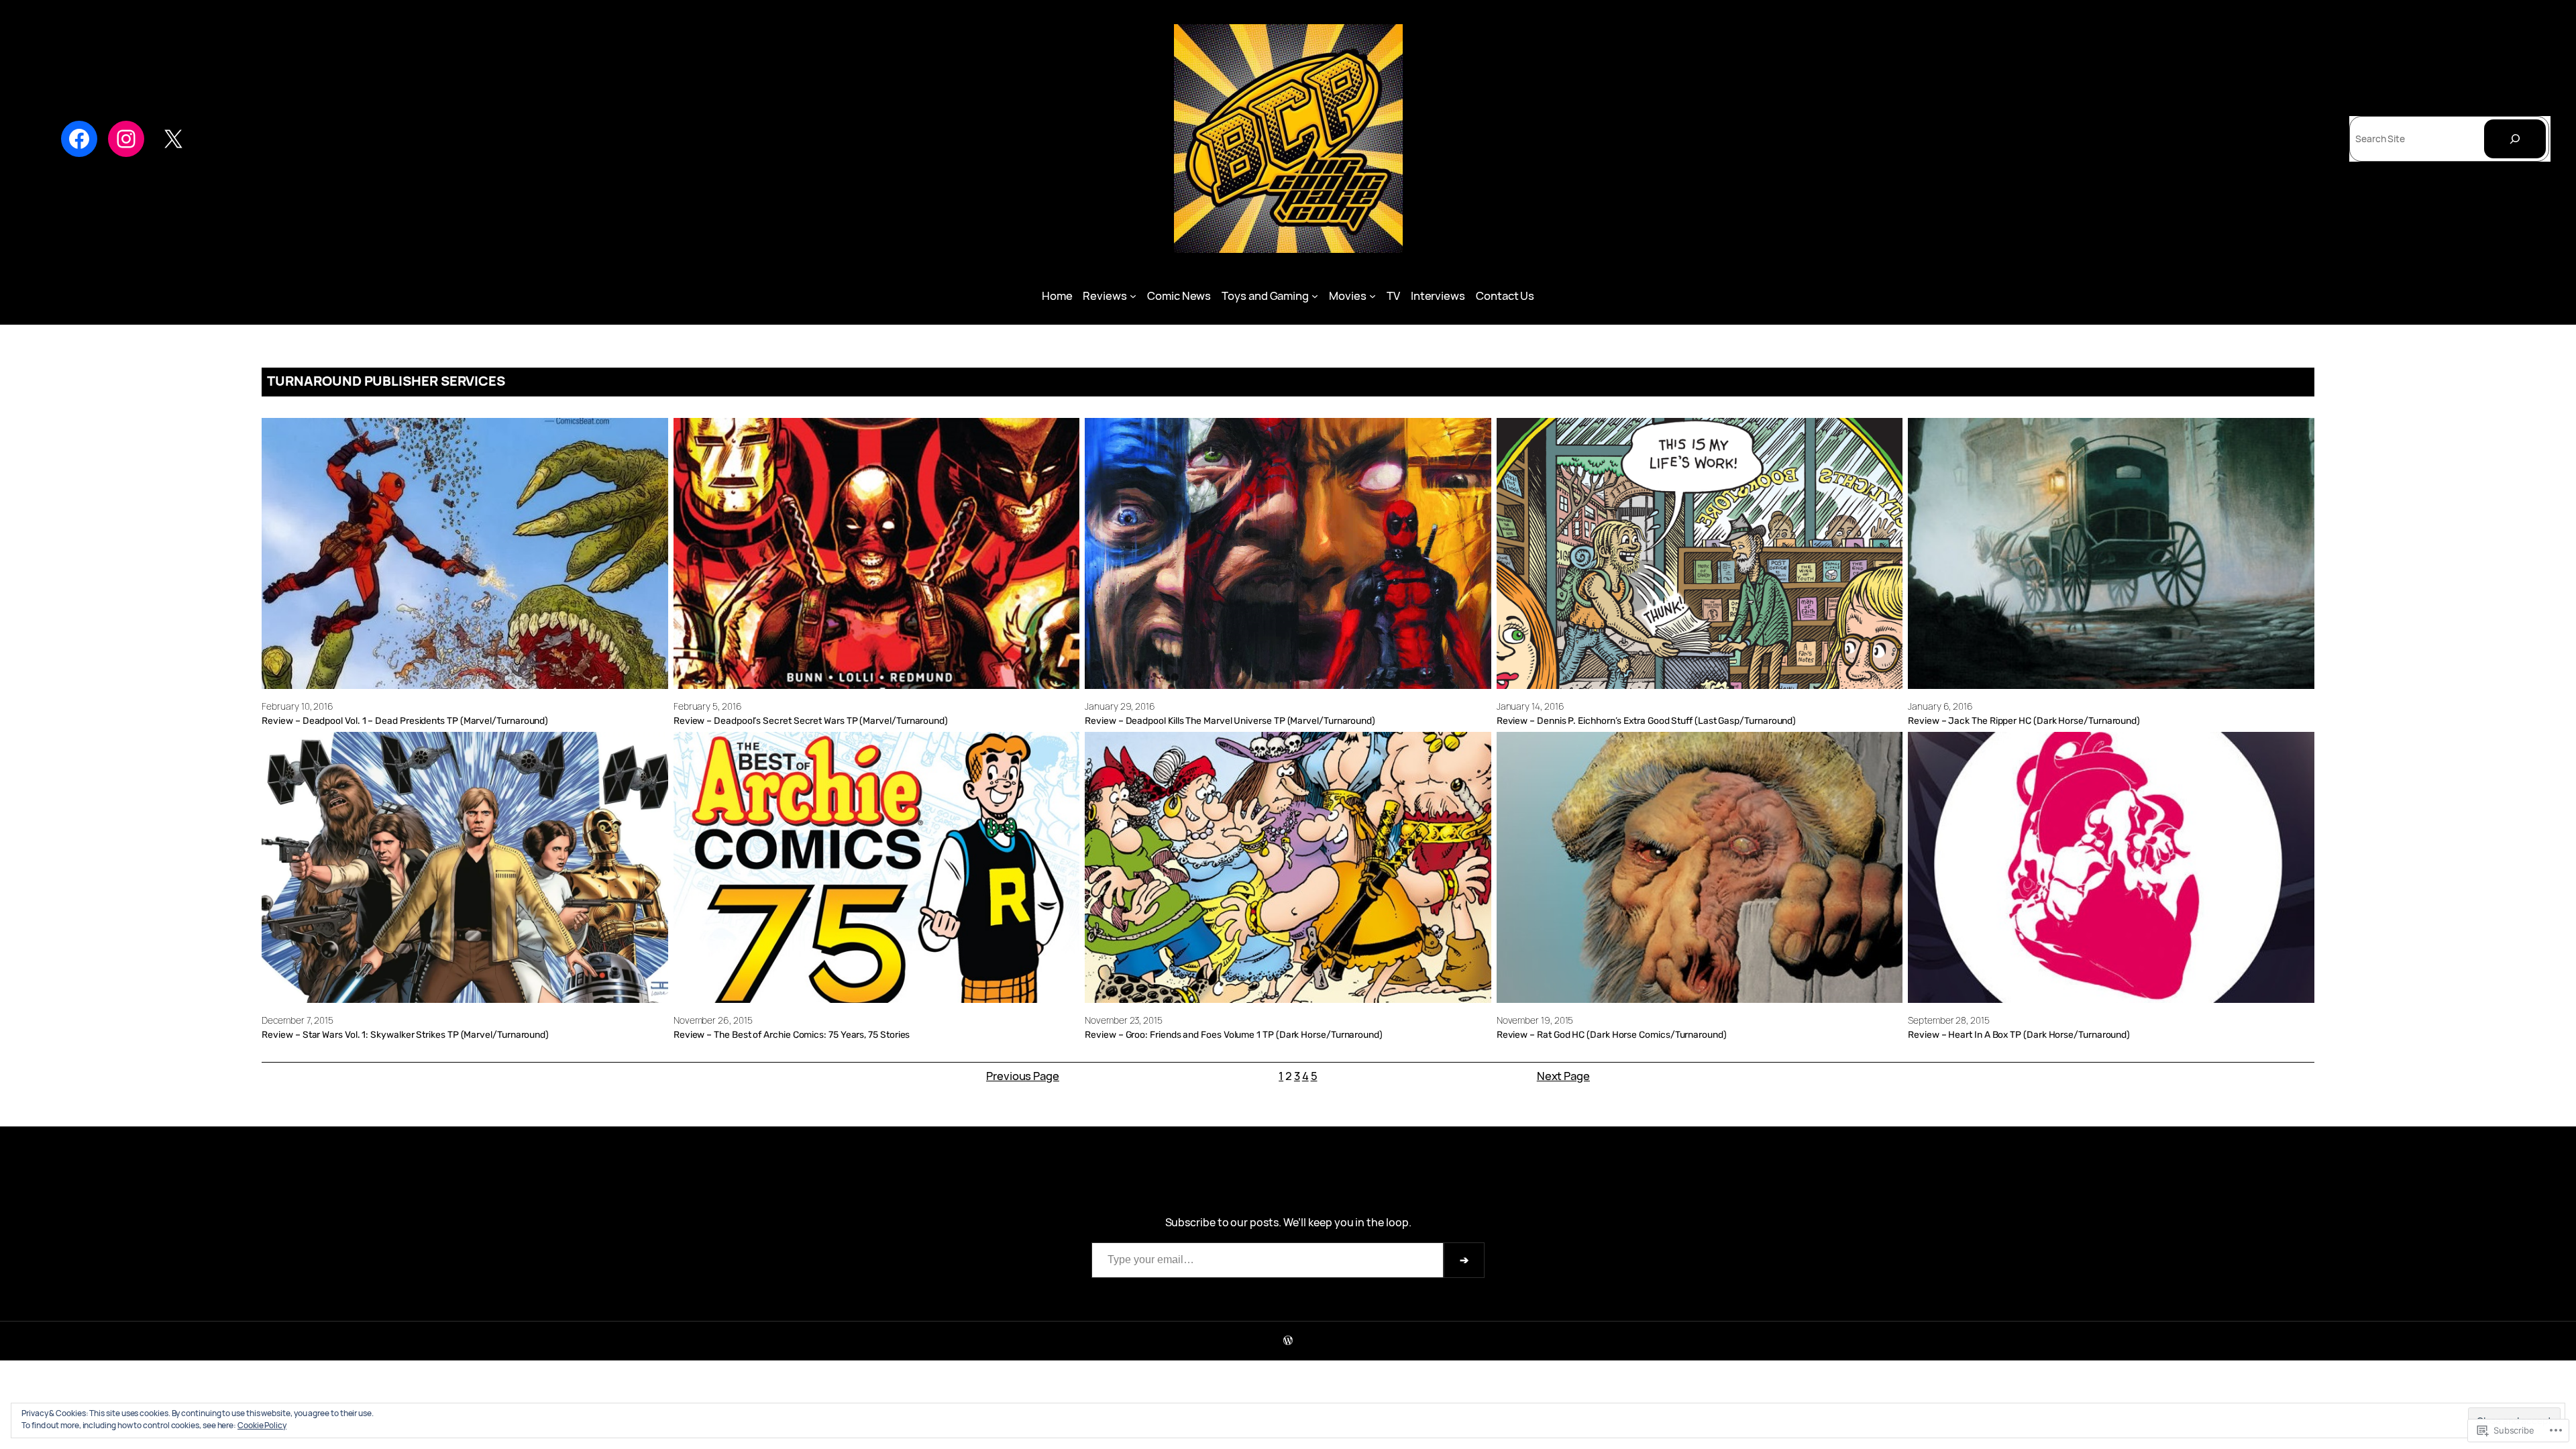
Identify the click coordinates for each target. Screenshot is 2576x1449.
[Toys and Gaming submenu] (1315, 296)
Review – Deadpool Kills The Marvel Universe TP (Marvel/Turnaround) (1230, 720)
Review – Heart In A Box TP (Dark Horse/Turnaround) (2019, 1034)
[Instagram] (126, 139)
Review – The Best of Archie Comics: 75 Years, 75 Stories (792, 1034)
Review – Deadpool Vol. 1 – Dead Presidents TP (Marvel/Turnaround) (405, 720)
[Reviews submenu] (1133, 296)
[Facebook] (79, 139)
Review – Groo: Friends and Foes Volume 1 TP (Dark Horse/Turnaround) (1234, 1034)
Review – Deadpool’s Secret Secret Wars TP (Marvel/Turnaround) (811, 720)
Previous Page (1023, 1076)
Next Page (1563, 1076)
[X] (173, 139)
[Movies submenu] (1373, 296)
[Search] (2515, 139)
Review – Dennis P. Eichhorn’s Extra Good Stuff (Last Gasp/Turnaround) (1646, 720)
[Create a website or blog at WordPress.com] (1288, 1341)
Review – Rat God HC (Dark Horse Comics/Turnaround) (1612, 1034)
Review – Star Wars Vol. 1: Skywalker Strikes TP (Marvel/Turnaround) (405, 1034)
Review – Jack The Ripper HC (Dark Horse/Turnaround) (2024, 720)
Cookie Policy (262, 1425)
